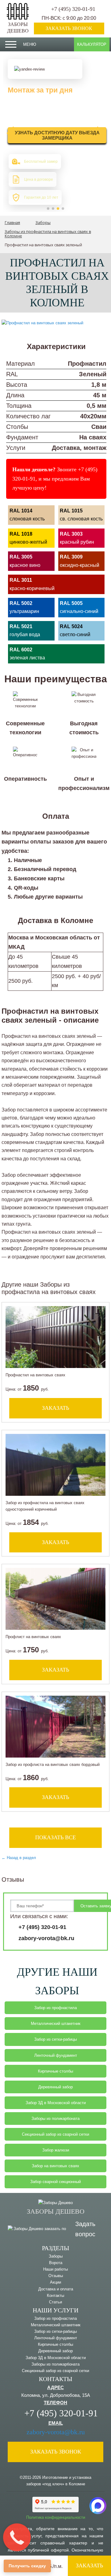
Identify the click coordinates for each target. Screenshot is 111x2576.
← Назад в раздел (19, 1858)
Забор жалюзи (56, 2150)
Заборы (56, 2256)
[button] (48, 209)
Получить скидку (27, 2566)
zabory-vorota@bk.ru (46, 1938)
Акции (55, 2282)
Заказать (89, 2565)
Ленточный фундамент (56, 2055)
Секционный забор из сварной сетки (55, 2134)
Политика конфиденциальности (56, 2517)
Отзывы (56, 2276)
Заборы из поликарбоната (55, 2119)
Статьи (55, 2302)
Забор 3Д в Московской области (56, 2103)
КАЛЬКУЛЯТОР (92, 44)
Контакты (55, 2296)
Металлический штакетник (56, 2024)
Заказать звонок (69, 28)
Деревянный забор (55, 2087)
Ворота (56, 2263)
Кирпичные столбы (55, 2071)
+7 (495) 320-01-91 (73, 9)
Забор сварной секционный (55, 2182)
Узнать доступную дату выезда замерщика (57, 135)
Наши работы (55, 2269)
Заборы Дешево (18, 28)
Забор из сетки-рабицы (55, 2039)
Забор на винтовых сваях (55, 2166)
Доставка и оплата (56, 2289)
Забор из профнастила (55, 2008)
